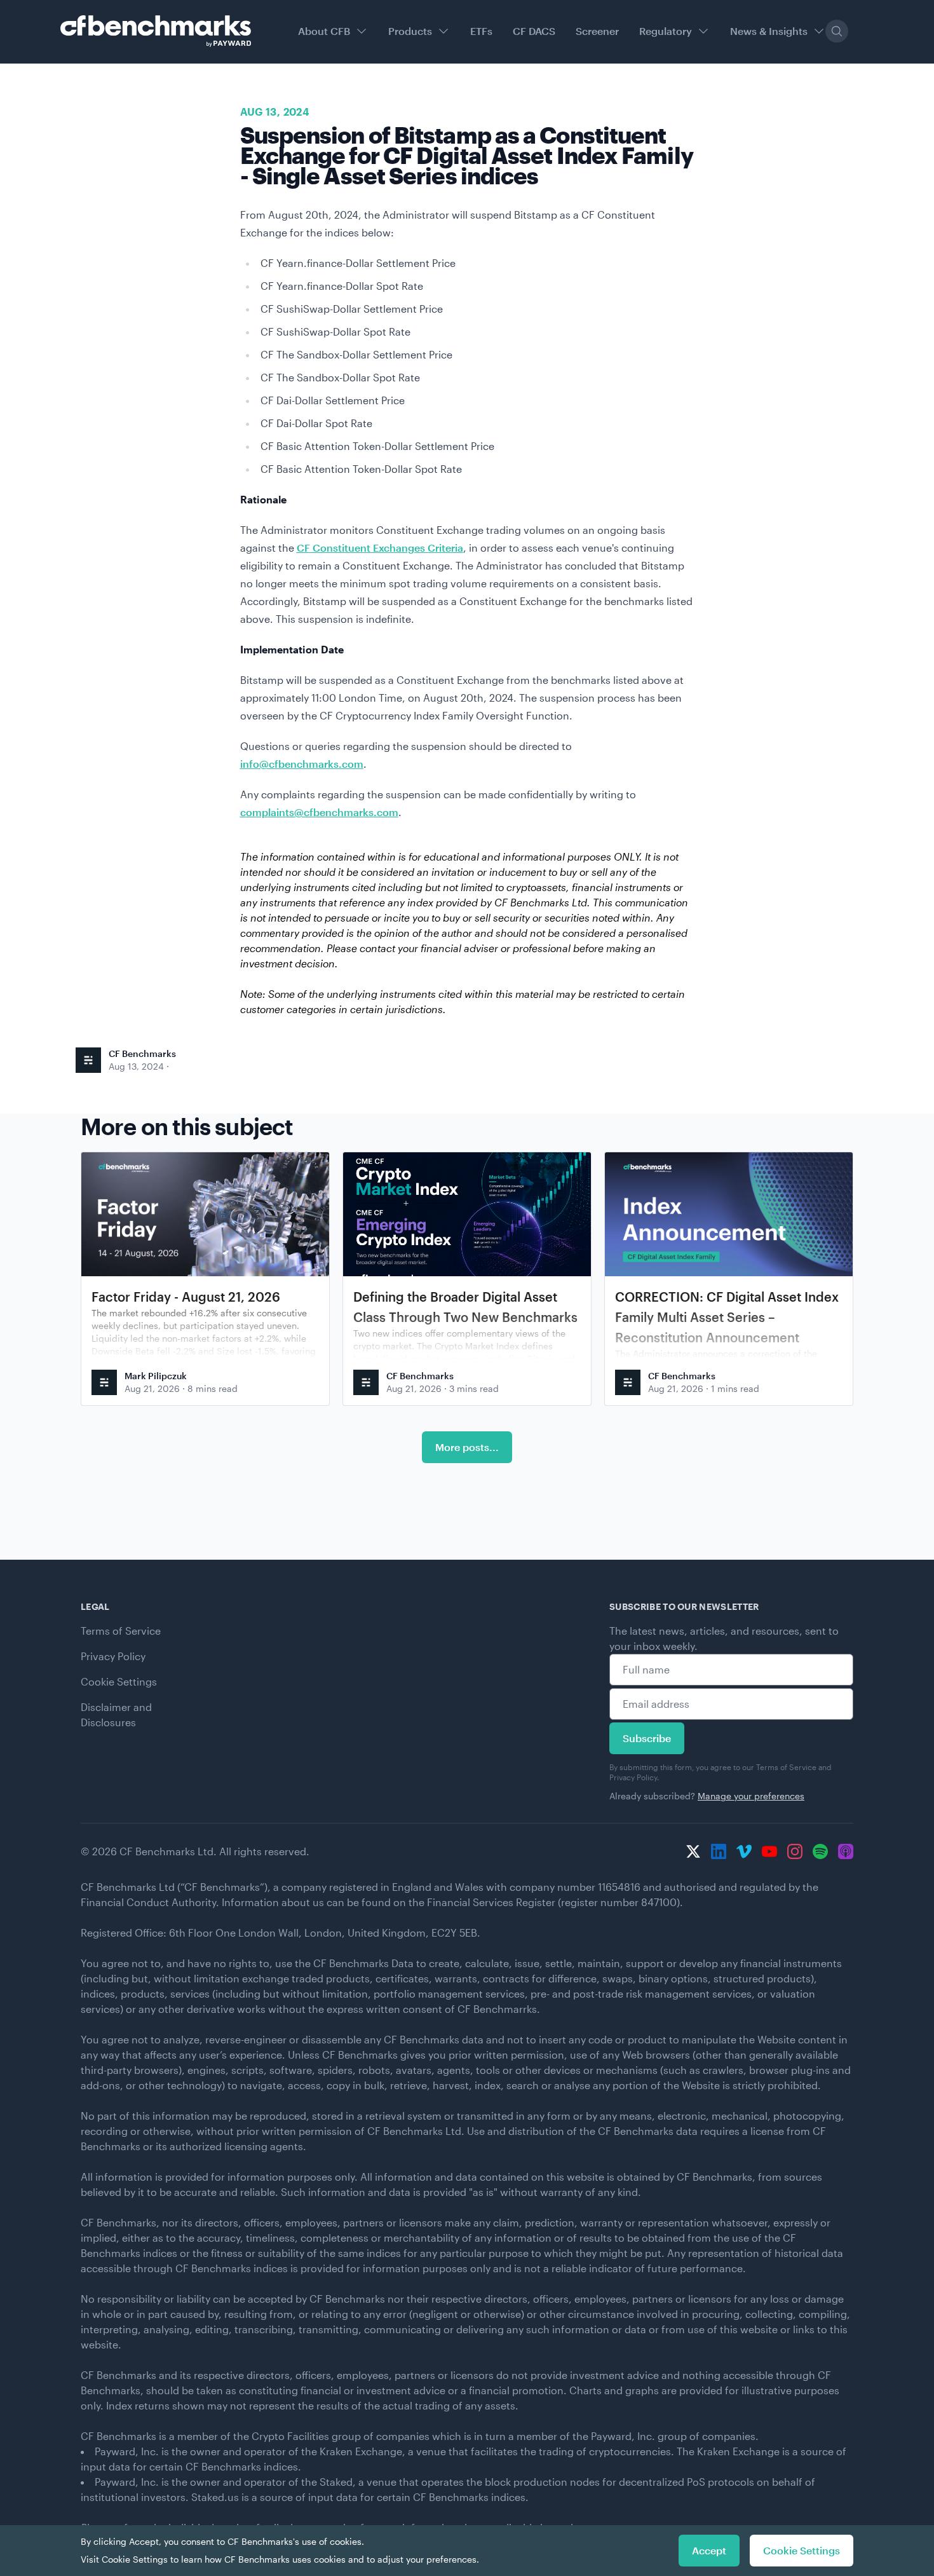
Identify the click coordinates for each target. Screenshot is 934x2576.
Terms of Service (121, 1631)
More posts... (467, 1447)
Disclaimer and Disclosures (116, 1714)
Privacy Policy (113, 1656)
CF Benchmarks (142, 1053)
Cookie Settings (119, 1681)
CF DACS (534, 31)
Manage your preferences (751, 1796)
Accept (709, 2550)
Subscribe (647, 1738)
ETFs (481, 31)
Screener (597, 31)
